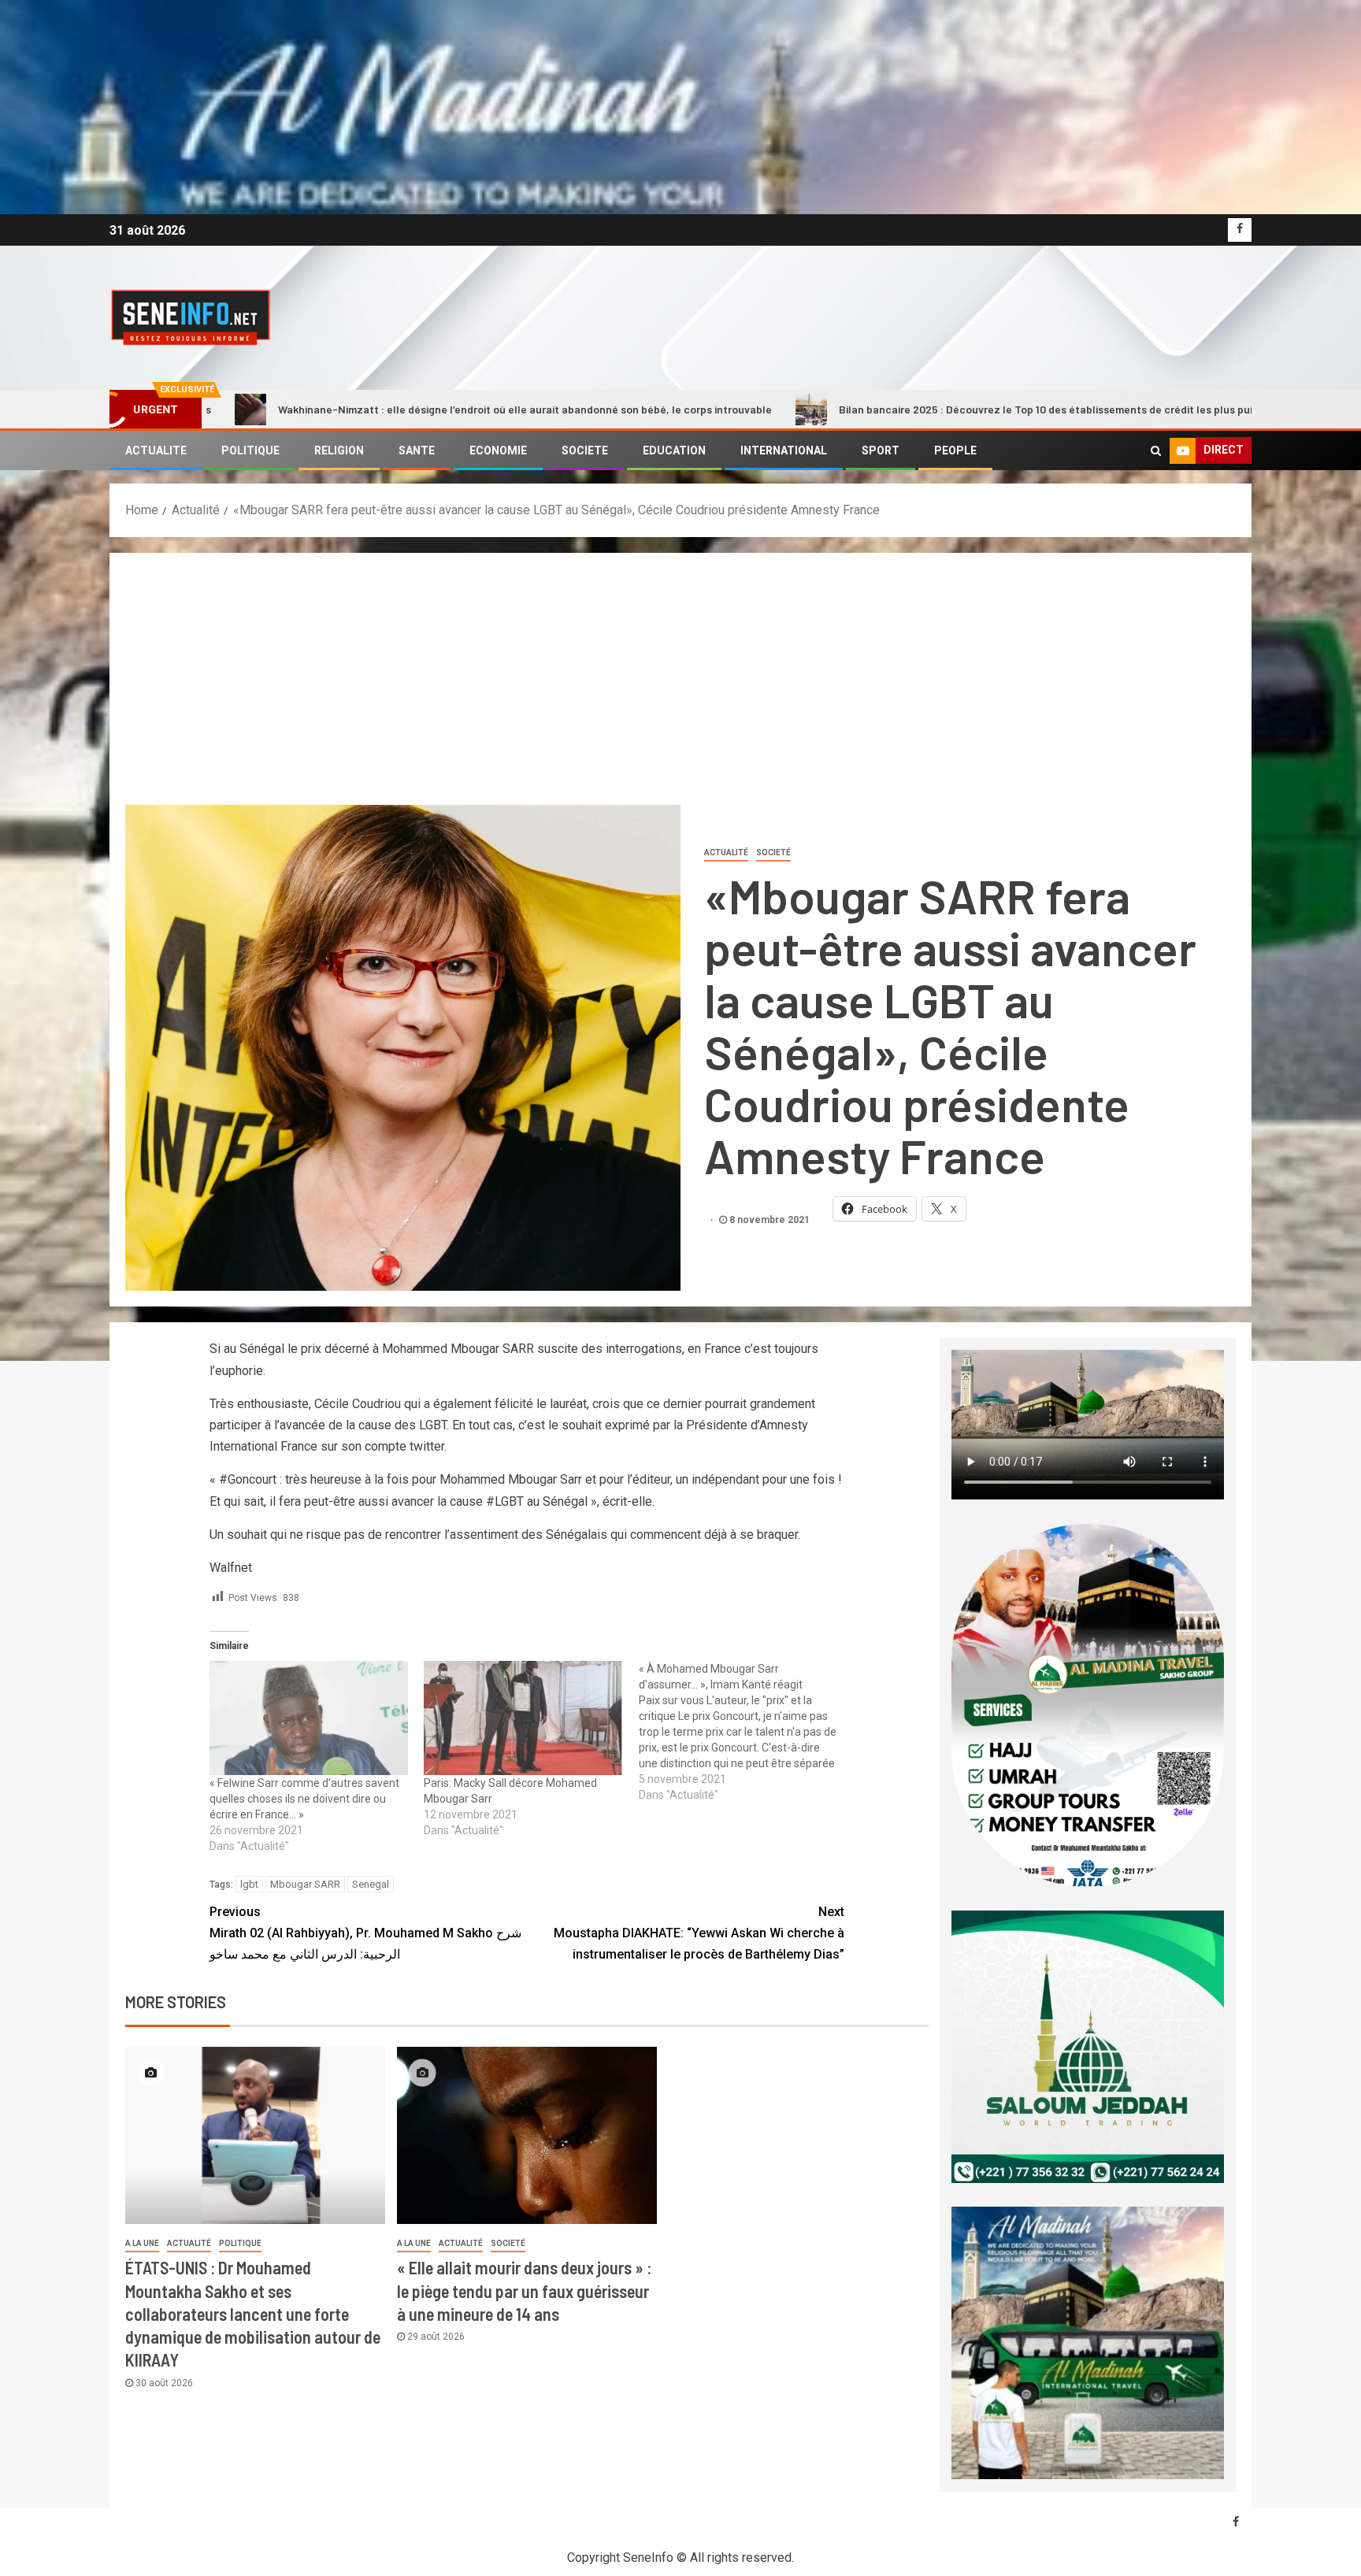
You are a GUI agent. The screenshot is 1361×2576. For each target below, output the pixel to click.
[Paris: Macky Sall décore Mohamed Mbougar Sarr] (523, 1718)
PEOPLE (955, 450)
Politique (240, 2243)
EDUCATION (674, 450)
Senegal (371, 1884)
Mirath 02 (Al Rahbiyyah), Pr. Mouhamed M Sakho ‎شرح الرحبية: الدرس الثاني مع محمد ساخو (365, 1933)
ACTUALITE (156, 450)
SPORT (881, 450)
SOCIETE (585, 450)
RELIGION (339, 450)
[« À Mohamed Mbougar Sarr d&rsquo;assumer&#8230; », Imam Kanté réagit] (746, 1732)
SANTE (417, 450)
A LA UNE (142, 2243)
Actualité (726, 852)
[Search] (1156, 450)
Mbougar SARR (305, 1884)
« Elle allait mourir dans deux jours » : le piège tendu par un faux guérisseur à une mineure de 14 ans (524, 2291)
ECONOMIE (498, 450)
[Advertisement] (680, 687)
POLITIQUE (250, 450)
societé (773, 852)
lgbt (249, 1884)
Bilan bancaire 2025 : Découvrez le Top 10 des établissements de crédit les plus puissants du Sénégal (895, 409)
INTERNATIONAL (784, 450)
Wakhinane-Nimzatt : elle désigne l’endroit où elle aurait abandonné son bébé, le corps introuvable (328, 409)
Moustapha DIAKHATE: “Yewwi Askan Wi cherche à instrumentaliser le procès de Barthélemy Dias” (699, 1933)
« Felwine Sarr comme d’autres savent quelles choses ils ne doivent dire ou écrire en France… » (304, 1799)
